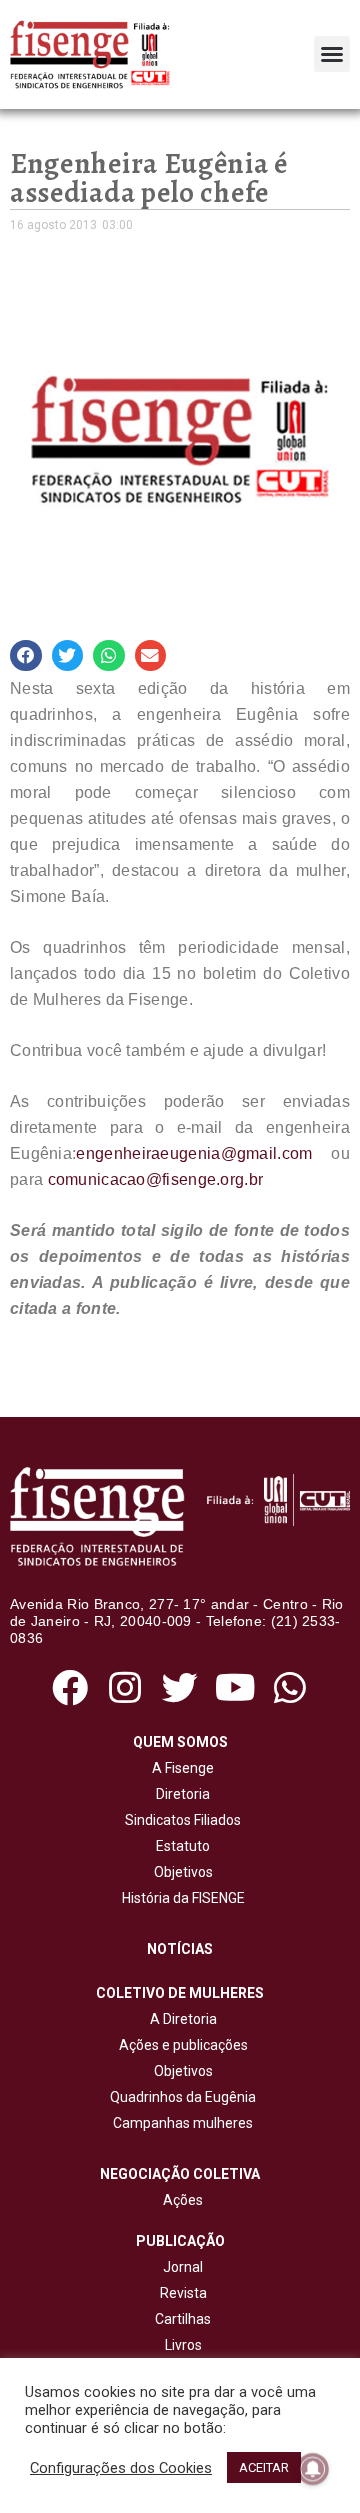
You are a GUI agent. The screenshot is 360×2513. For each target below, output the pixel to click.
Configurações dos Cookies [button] (121, 2468)
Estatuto (180, 1846)
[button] (332, 54)
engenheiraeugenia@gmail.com (194, 1153)
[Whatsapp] (290, 1688)
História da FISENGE (180, 1898)
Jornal (183, 2267)
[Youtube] (235, 1688)
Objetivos (180, 1872)
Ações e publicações (180, 2045)
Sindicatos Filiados (180, 1820)
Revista (183, 2293)
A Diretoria (180, 2019)
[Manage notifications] (313, 2469)
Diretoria (180, 1794)
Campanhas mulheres (180, 2123)
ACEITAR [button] (264, 2467)
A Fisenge (180, 1768)
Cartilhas (183, 2319)
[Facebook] (69, 1688)
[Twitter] (179, 1688)
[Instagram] (124, 1688)
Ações (180, 2200)
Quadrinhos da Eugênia (180, 2097)
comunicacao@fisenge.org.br (156, 1179)
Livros (183, 2345)
